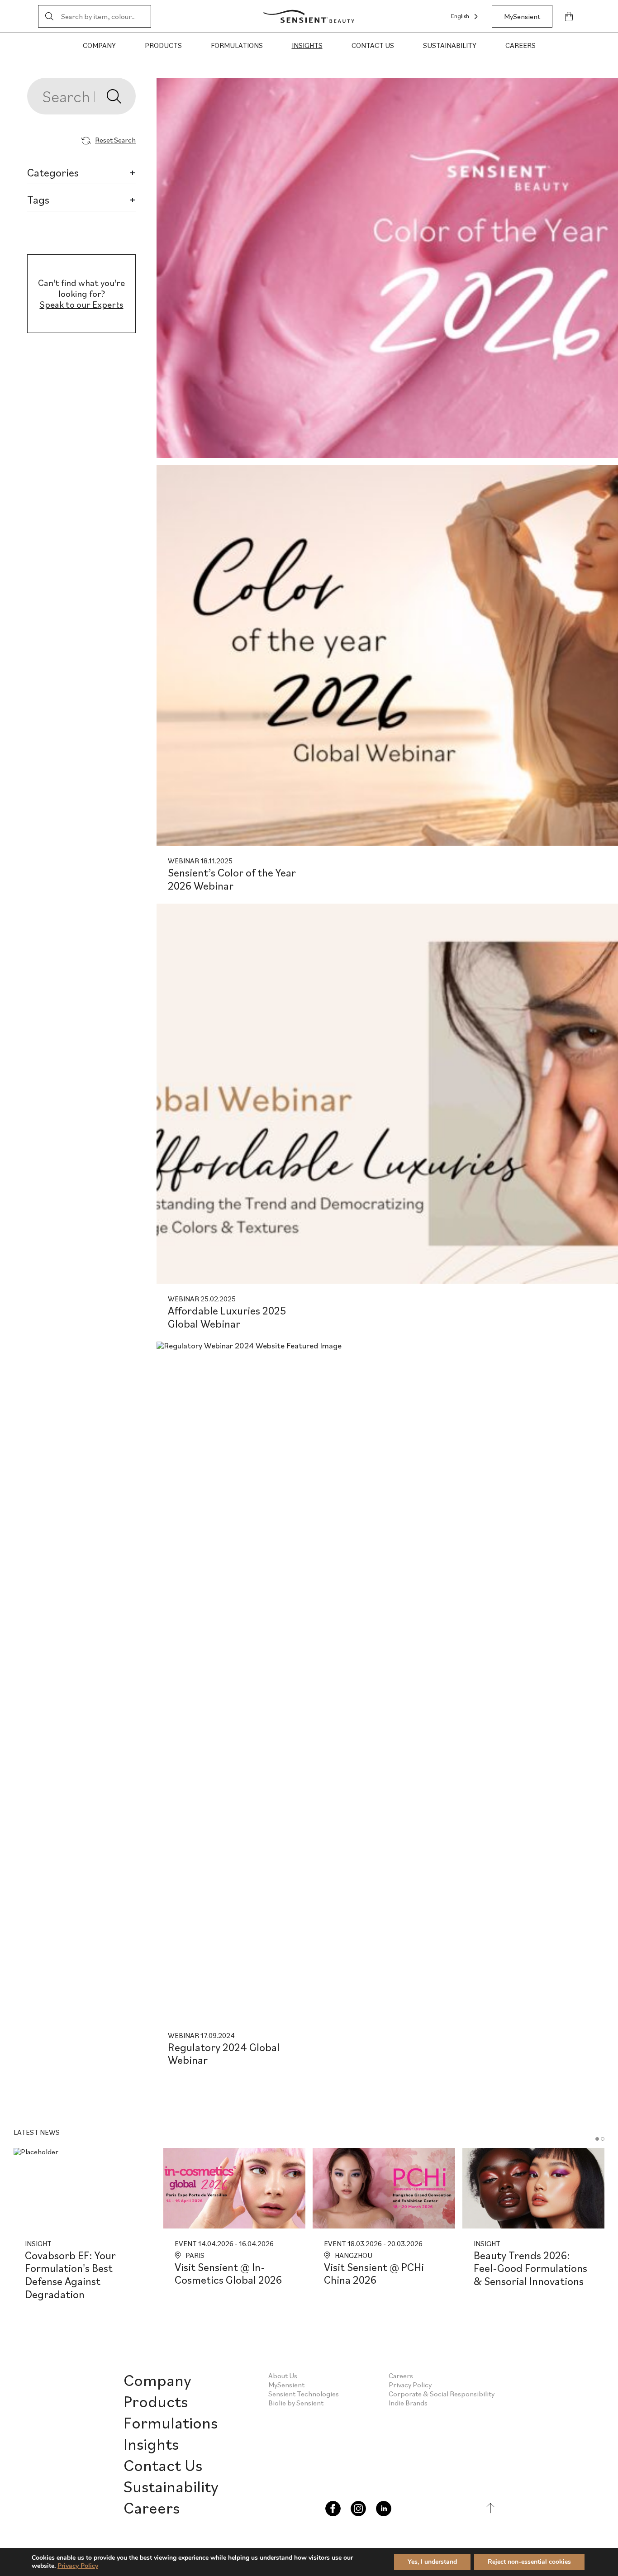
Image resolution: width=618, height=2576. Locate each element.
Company (99, 45)
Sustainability (450, 45)
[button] (597, 2139)
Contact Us (373, 45)
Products (163, 45)
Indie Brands (408, 2403)
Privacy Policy (410, 2385)
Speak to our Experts (82, 305)
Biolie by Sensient (296, 2403)
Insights (307, 45)
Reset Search (115, 140)
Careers (521, 45)
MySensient (522, 16)
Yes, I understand (432, 2562)
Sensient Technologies (304, 2394)
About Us (283, 2376)
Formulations (237, 45)
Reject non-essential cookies (529, 2562)
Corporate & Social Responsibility (442, 2394)
